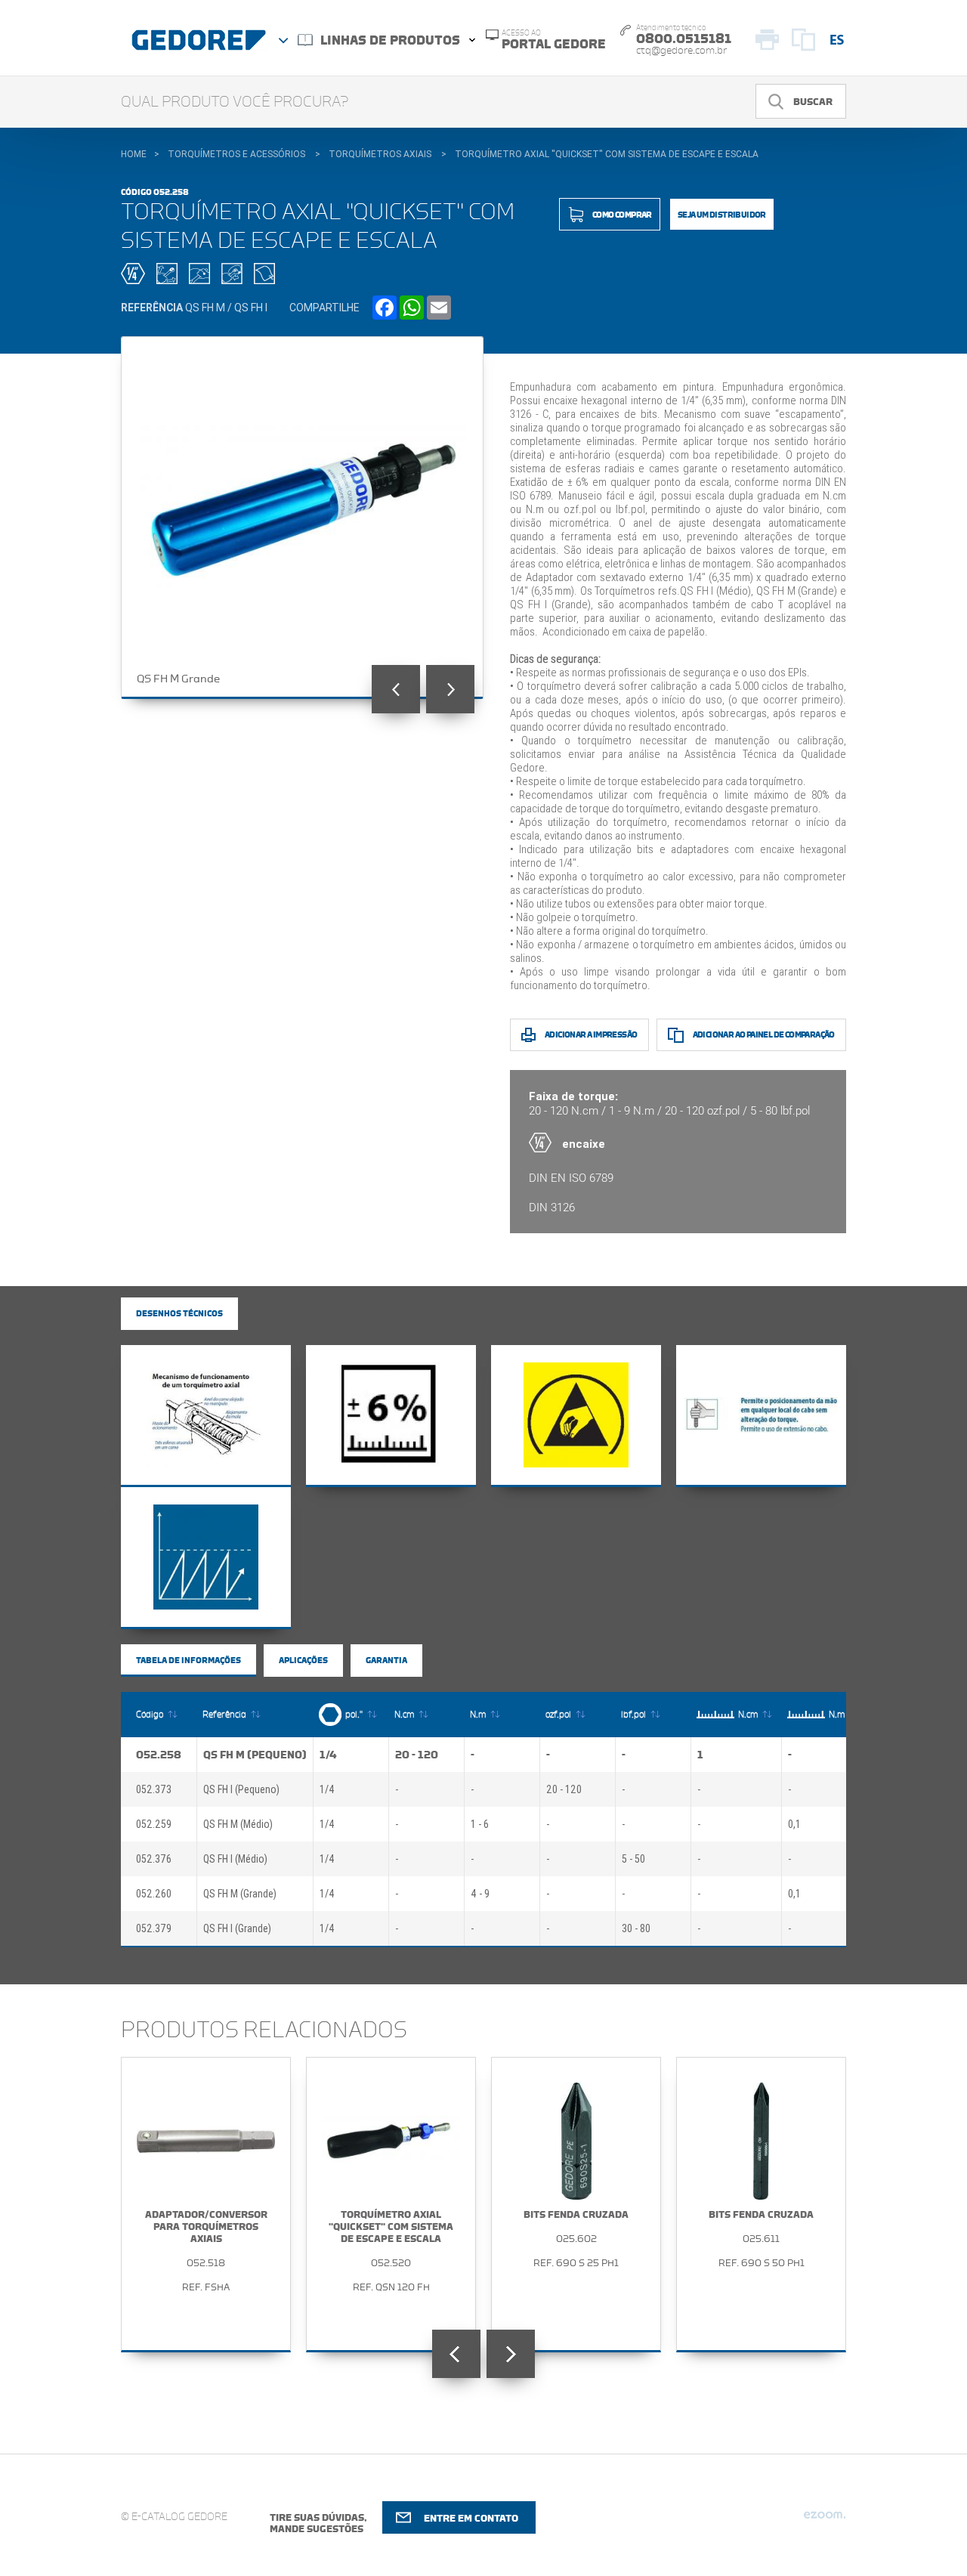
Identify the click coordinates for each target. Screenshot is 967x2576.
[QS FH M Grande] (303, 518)
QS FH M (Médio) (238, 1824)
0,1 (794, 1824)
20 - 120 (417, 1755)
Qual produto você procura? (235, 102)
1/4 (328, 1755)
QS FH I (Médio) (235, 1859)
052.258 (159, 1755)
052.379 (154, 1928)
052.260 (154, 1894)
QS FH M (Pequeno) (255, 1755)
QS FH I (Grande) (237, 1928)
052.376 (154, 1859)
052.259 (154, 1824)
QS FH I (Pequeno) (241, 1789)
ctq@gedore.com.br (681, 51)
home (134, 154)
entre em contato (471, 2518)
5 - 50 (633, 1859)
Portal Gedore (554, 40)
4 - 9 (480, 1894)
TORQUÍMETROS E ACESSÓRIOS (236, 154)
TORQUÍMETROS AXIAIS (380, 154)
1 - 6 (480, 1824)
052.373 (154, 1789)
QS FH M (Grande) (240, 1894)
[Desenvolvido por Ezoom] (825, 2521)
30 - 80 (636, 1928)
